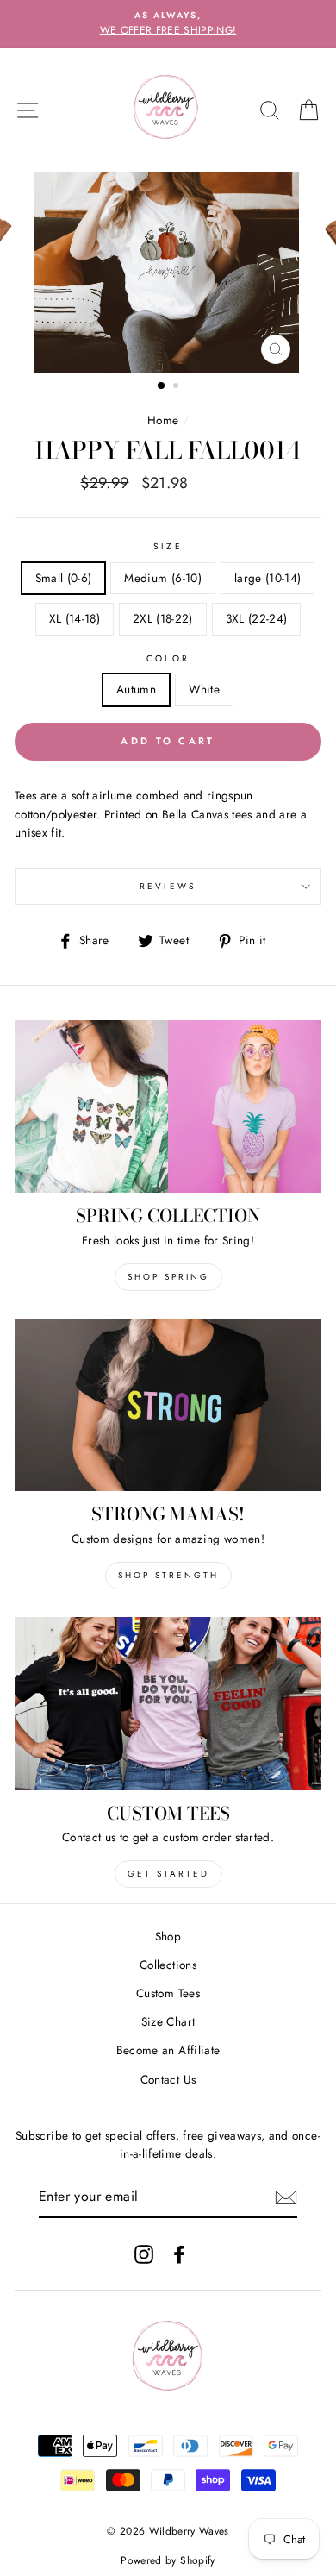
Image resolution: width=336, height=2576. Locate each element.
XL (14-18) (75, 618)
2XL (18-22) (163, 618)
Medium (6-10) (162, 578)
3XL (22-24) (257, 618)
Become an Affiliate (168, 2050)
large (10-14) (268, 578)
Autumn (136, 689)
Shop (168, 1936)
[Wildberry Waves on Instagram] (144, 2254)
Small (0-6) (64, 578)
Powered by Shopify (168, 2560)
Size (168, 546)
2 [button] (177, 387)
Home (163, 420)
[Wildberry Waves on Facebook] (179, 2254)
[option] (168, 24)
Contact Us (168, 2079)
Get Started (168, 1874)
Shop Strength (168, 1575)
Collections (168, 1965)
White (204, 689)
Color (168, 658)
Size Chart (168, 2021)
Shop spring (168, 1277)
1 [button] (162, 386)
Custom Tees (168, 1993)
